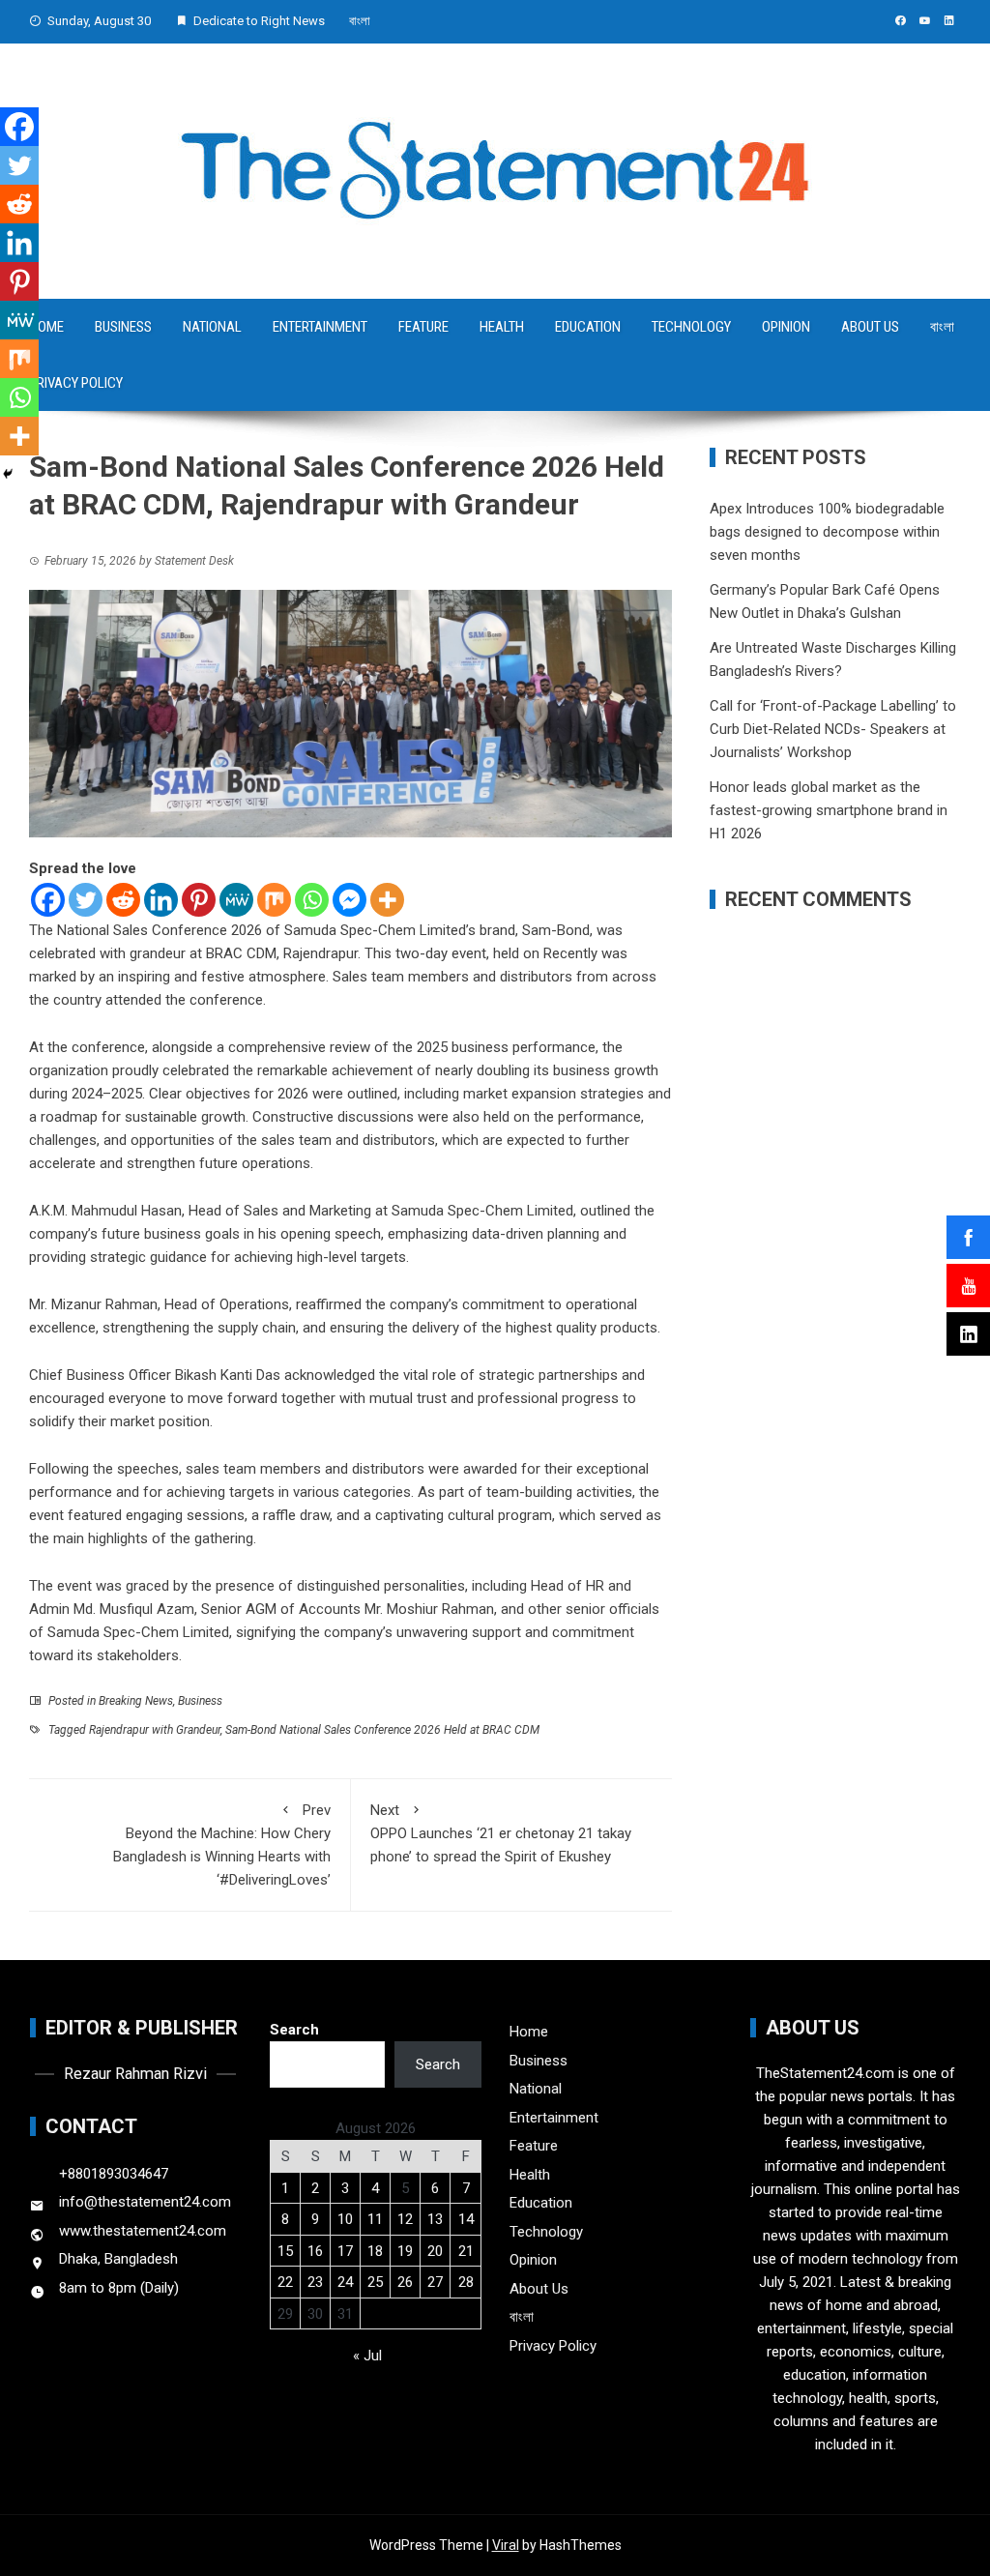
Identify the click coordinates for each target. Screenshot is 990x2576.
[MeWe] (236, 900)
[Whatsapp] (312, 900)
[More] (387, 900)
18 (375, 2251)
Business (123, 327)
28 (466, 2282)
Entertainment (320, 327)
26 (405, 2282)
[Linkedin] (161, 900)
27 (435, 2282)
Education (588, 327)
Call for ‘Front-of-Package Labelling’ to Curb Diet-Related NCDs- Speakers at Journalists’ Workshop (833, 729)
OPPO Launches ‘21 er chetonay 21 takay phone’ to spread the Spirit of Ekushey (501, 1833)
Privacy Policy (76, 383)
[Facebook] (48, 900)
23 (315, 2282)
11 (375, 2219)
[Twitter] (86, 900)
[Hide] (8, 474)
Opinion (786, 327)
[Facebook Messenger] (349, 900)
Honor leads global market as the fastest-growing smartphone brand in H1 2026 (829, 810)
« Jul (367, 2356)
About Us (870, 327)
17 (345, 2251)
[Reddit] (123, 900)
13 (435, 2219)
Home (529, 2032)
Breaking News (136, 1701)
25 (375, 2282)
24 (345, 2282)
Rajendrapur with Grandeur (155, 1730)
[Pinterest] (199, 900)
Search (294, 2030)
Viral (506, 2545)
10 (345, 2219)
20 (435, 2251)
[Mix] (274, 900)
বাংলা (360, 21)
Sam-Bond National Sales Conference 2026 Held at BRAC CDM (382, 1730)
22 (285, 2282)
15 (285, 2251)
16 (315, 2251)
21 (466, 2251)
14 (466, 2219)
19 (405, 2251)
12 (405, 2219)
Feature (423, 327)
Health (502, 327)
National (212, 327)
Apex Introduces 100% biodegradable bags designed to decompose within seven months (827, 532)
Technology (691, 327)
